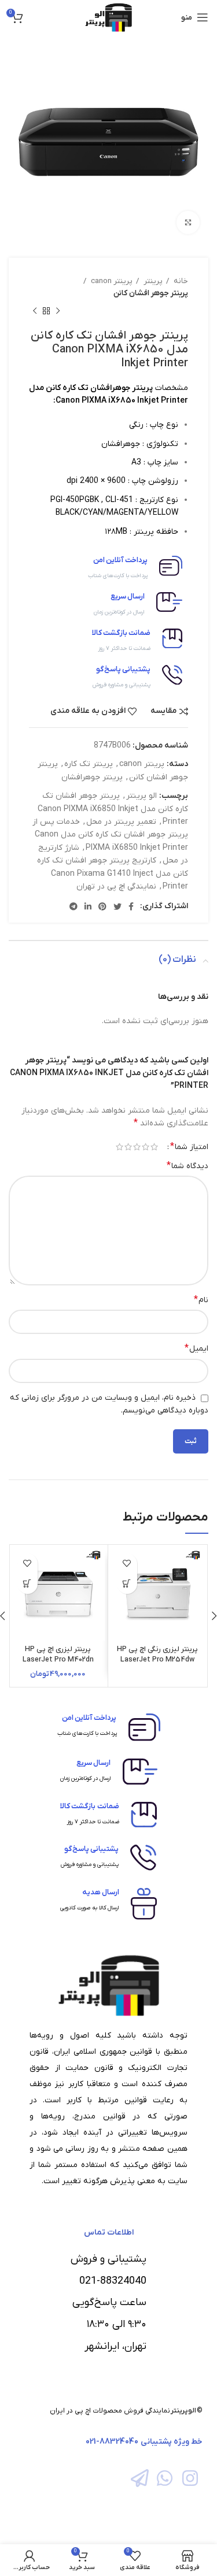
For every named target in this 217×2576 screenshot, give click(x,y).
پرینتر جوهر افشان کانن (151, 293)
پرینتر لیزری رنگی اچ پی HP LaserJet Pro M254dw (157, 1655)
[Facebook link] (131, 906)
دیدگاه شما (187, 1166)
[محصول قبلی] (58, 311)
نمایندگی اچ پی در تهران (116, 886)
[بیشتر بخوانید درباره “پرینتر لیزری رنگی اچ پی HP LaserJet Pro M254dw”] (127, 1584)
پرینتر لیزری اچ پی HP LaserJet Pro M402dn (58, 1655)
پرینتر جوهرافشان (92, 777)
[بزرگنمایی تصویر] (188, 222)
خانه (180, 281)
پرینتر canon (111, 281)
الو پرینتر (141, 796)
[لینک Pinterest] (102, 906)
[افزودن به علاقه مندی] (127, 1564)
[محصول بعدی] (35, 311)
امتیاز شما (189, 1147)
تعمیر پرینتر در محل (121, 822)
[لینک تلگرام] (73, 906)
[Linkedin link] (88, 906)
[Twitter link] (117, 906)
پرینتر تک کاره (89, 764)
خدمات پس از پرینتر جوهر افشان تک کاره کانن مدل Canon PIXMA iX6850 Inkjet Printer (110, 835)
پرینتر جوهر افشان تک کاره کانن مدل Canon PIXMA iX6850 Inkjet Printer (113, 809)
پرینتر (152, 281)
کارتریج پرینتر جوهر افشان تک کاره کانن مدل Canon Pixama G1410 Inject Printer (113, 873)
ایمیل (196, 1348)
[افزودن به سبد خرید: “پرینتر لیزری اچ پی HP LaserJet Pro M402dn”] (27, 1584)
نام (201, 1300)
